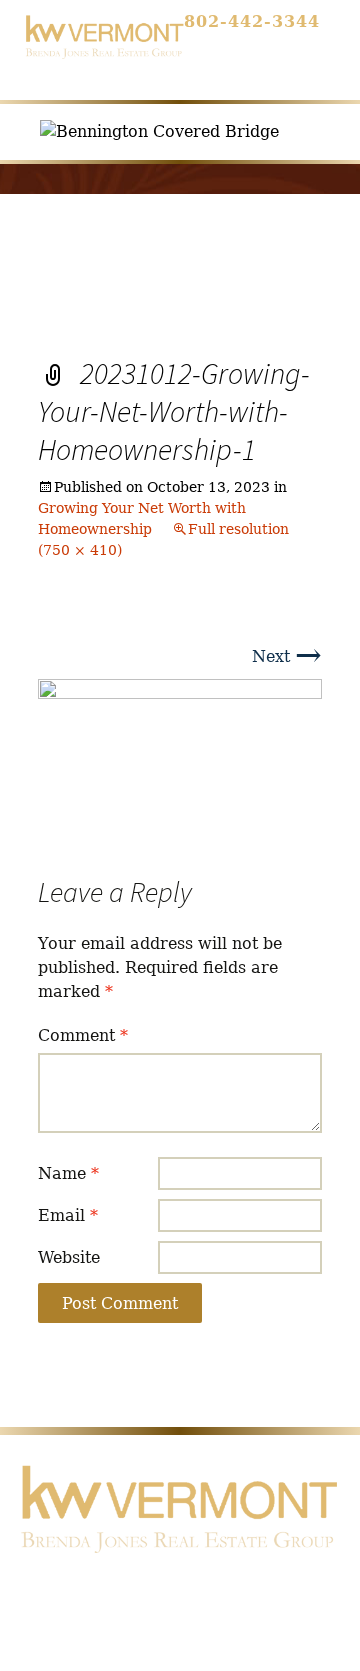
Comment (83, 1035)
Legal (137, 1622)
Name (68, 1173)
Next (287, 656)
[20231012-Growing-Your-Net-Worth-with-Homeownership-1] (180, 755)
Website (69, 1257)
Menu (272, 55)
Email (68, 1215)
